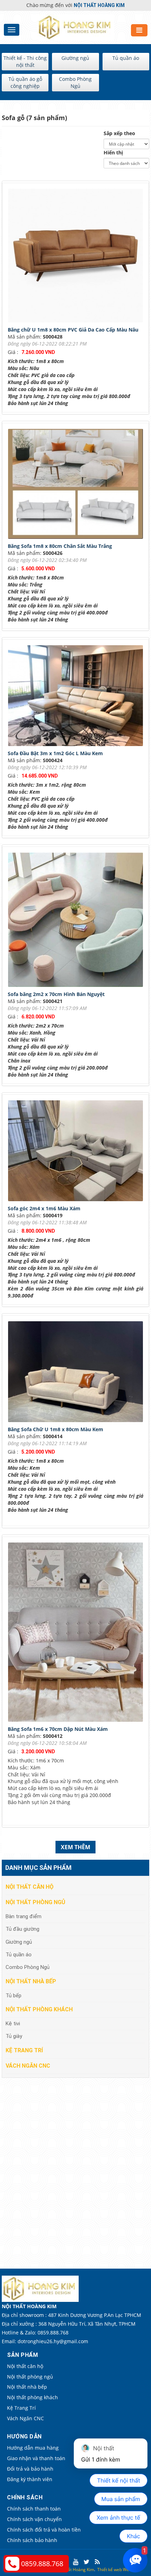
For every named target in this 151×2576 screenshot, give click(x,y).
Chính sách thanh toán (34, 2509)
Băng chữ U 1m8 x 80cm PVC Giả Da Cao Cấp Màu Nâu (73, 330)
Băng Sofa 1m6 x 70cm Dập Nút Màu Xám (58, 1729)
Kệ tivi (13, 2024)
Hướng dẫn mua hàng (33, 2448)
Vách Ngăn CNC (28, 2066)
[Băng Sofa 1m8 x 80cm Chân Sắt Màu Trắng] (77, 485)
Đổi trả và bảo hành (30, 2469)
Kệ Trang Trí (24, 2050)
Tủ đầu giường (22, 1929)
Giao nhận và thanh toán (36, 2458)
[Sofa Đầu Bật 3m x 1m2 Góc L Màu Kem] (77, 697)
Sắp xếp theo (119, 133)
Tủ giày (14, 2036)
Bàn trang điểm (24, 1916)
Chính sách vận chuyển (34, 2519)
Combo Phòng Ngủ (75, 82)
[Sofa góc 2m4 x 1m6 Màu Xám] (77, 1152)
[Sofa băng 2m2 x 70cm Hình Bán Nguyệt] (77, 921)
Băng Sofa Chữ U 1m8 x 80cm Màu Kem (55, 1429)
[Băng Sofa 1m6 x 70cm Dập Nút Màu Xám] (77, 1633)
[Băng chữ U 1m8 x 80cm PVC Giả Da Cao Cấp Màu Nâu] (77, 257)
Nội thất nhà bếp (31, 1981)
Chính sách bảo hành (32, 2540)
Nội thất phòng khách (39, 2009)
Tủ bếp (14, 1996)
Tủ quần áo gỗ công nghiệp (25, 82)
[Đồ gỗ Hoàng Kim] (76, 27)
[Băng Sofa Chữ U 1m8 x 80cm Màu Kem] (77, 1373)
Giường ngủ (75, 58)
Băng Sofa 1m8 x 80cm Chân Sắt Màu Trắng (60, 546)
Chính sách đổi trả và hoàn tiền (44, 2530)
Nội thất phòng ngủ (35, 1902)
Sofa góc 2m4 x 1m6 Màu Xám (44, 1208)
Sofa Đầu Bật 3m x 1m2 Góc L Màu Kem (55, 753)
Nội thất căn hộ (29, 1887)
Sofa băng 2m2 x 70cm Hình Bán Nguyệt (56, 994)
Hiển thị (113, 152)
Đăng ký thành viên (30, 2479)
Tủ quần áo (126, 58)
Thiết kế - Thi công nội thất (25, 61)
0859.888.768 (42, 2564)
